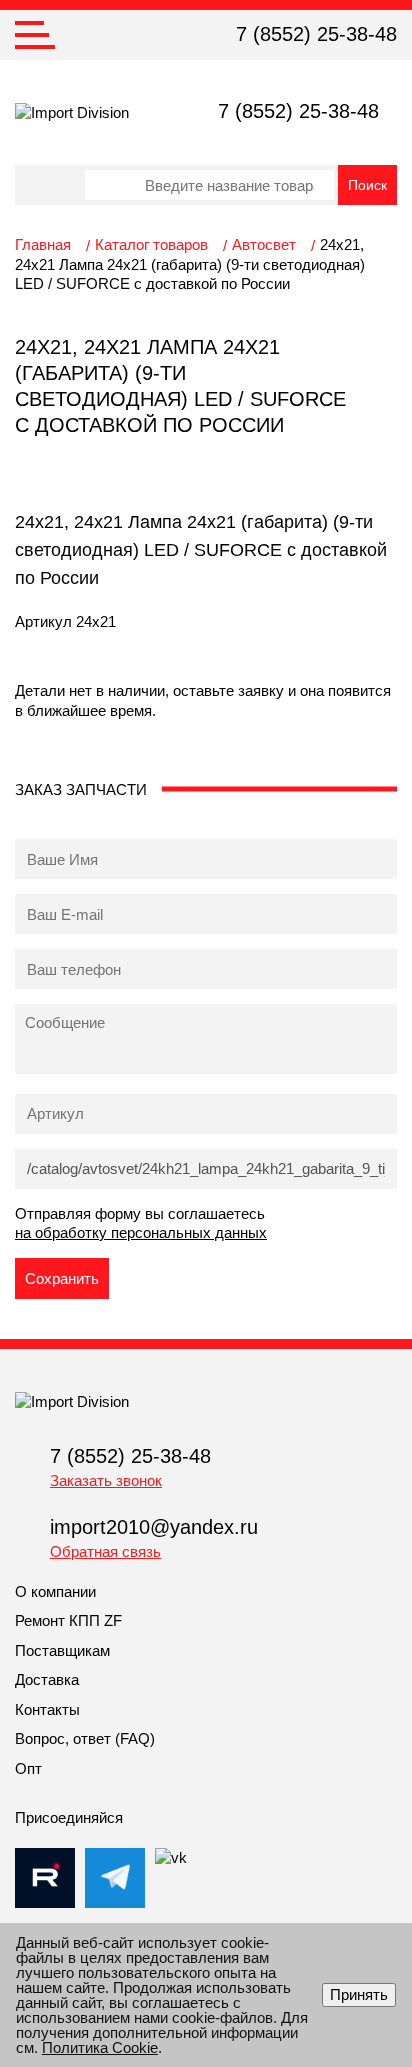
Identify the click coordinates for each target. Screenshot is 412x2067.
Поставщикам (62, 1650)
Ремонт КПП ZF (68, 1620)
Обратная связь (105, 1551)
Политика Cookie (100, 2047)
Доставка (47, 1679)
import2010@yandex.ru (154, 1527)
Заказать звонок (106, 1480)
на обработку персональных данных (141, 1232)
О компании (55, 1591)
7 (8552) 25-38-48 (316, 34)
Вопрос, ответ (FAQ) (85, 1738)
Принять (359, 1994)
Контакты (47, 1709)
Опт (28, 1768)
